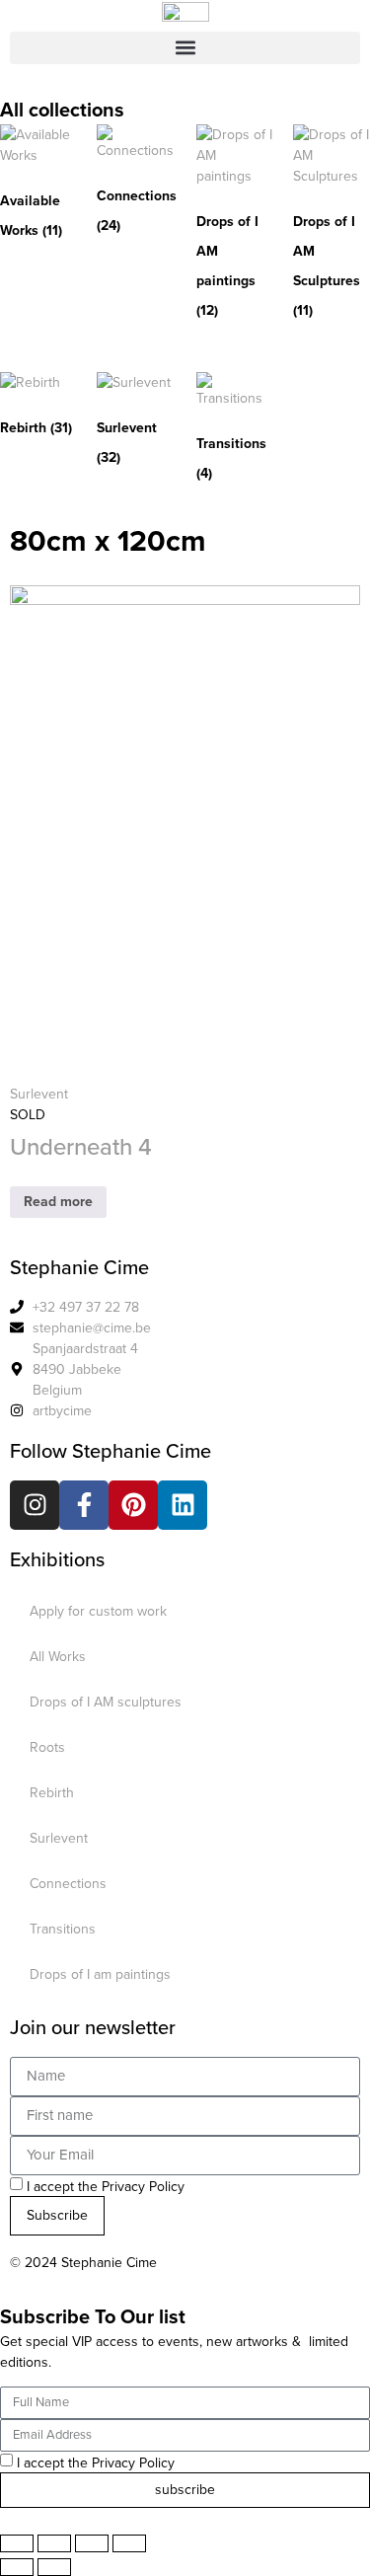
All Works (58, 1657)
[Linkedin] (183, 1505)
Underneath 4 (81, 1147)
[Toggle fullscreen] (92, 2543)
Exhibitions (57, 1559)
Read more (58, 1202)
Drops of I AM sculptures (106, 1702)
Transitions (63, 1929)
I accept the (106, 2186)
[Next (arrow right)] (54, 2567)
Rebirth (52, 1793)
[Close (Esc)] (17, 2543)
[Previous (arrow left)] (17, 2567)
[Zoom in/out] (129, 2543)
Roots (47, 1747)
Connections (68, 1884)
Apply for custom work (98, 1611)
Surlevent (39, 1094)
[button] (185, 48)
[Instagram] (35, 1505)
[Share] (54, 2543)
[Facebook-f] (84, 1505)
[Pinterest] (133, 1505)
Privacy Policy (143, 2186)
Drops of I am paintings (100, 1974)
